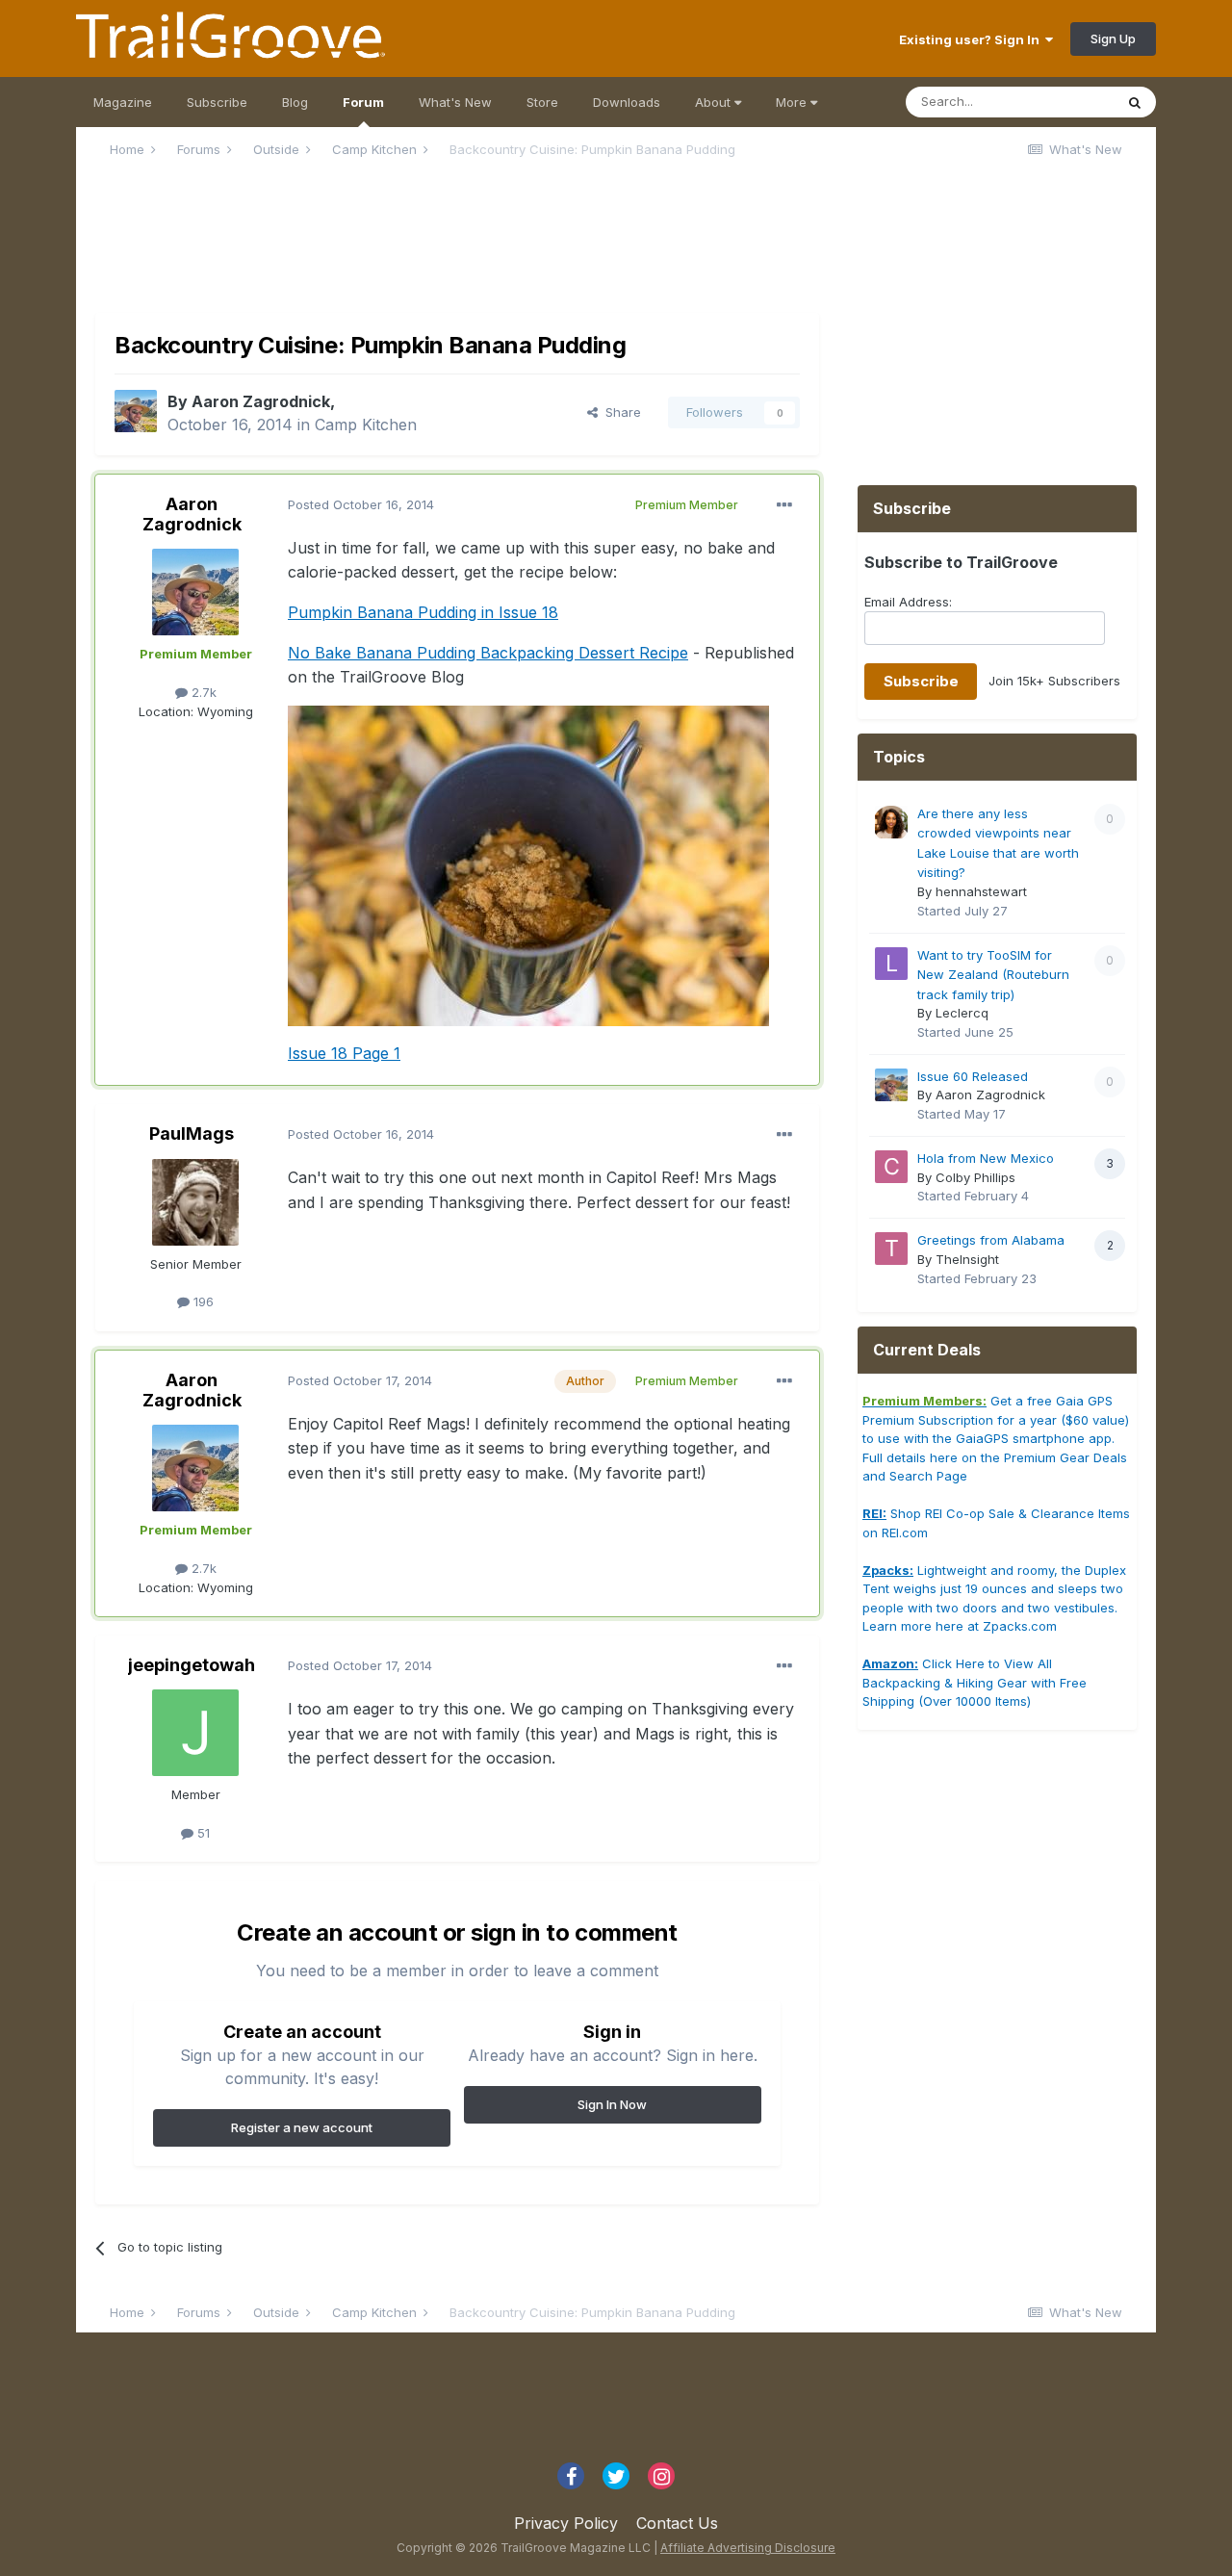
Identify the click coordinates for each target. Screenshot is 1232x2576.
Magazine (123, 102)
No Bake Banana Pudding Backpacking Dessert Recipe (488, 653)
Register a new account (302, 2127)
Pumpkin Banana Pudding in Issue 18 (423, 612)
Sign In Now (612, 2104)
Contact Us (677, 2523)
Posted (361, 504)
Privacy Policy (566, 2523)
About (715, 102)
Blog (295, 102)
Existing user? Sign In (972, 39)
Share (619, 412)
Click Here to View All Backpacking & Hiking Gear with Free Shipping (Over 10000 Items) (975, 1682)
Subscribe (217, 102)
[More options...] (784, 505)
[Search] (1135, 102)
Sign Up (1113, 39)
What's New (455, 102)
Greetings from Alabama (991, 1240)
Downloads (627, 102)
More (791, 102)
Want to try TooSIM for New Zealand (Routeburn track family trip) (993, 975)
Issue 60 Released (973, 1076)
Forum (363, 102)
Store (542, 102)
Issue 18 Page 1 (344, 1053)
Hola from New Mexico (986, 1158)
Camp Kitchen (366, 425)
